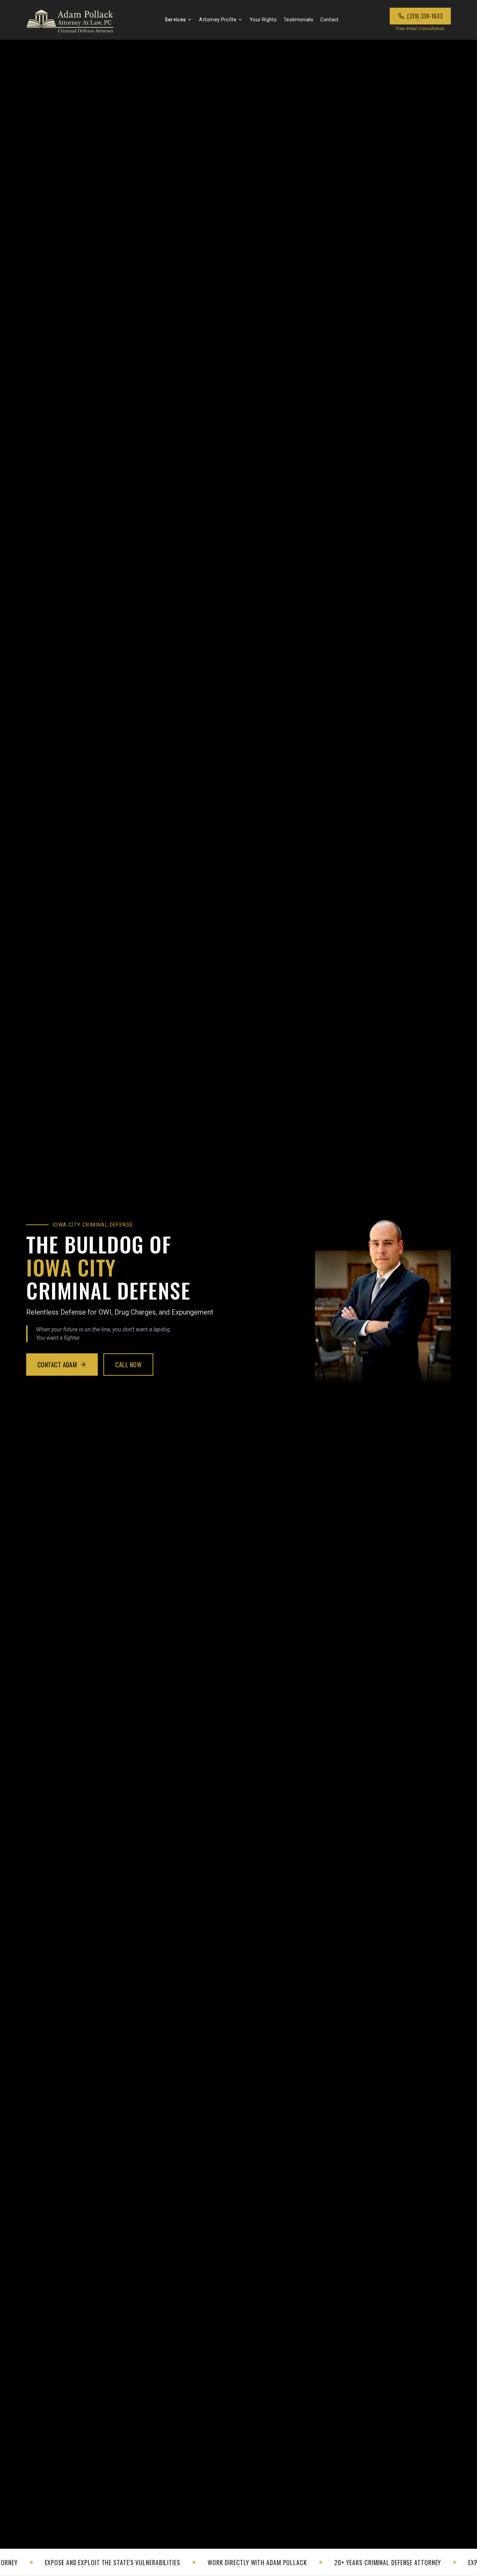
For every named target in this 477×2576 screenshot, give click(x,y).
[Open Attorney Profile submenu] (240, 20)
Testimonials (298, 20)
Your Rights (263, 20)
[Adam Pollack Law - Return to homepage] (70, 20)
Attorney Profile (218, 20)
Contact (329, 20)
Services (175, 20)
